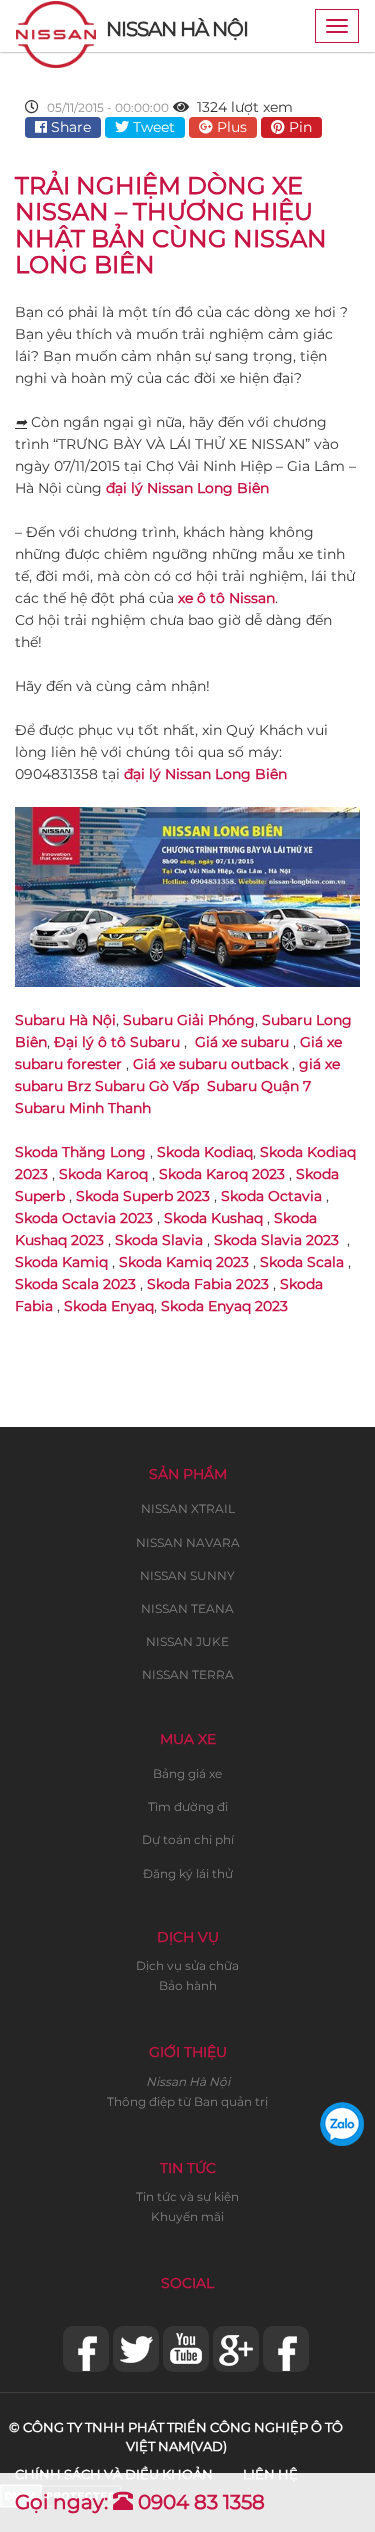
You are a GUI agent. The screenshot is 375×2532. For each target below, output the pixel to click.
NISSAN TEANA (187, 1608)
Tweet (152, 127)
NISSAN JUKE (187, 1641)
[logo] (56, 26)
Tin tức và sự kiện (187, 2196)
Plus (230, 127)
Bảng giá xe (187, 1773)
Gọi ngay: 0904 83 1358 (140, 2502)
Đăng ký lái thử (188, 1873)
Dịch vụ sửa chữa (187, 1965)
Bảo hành (188, 1985)
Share (69, 127)
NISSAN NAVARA (188, 1542)
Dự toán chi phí (188, 1839)
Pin (298, 127)
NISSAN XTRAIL (188, 1508)
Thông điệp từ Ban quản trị (187, 2101)
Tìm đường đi (188, 1806)
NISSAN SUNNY (187, 1575)
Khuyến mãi (187, 2216)
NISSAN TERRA (188, 1674)
